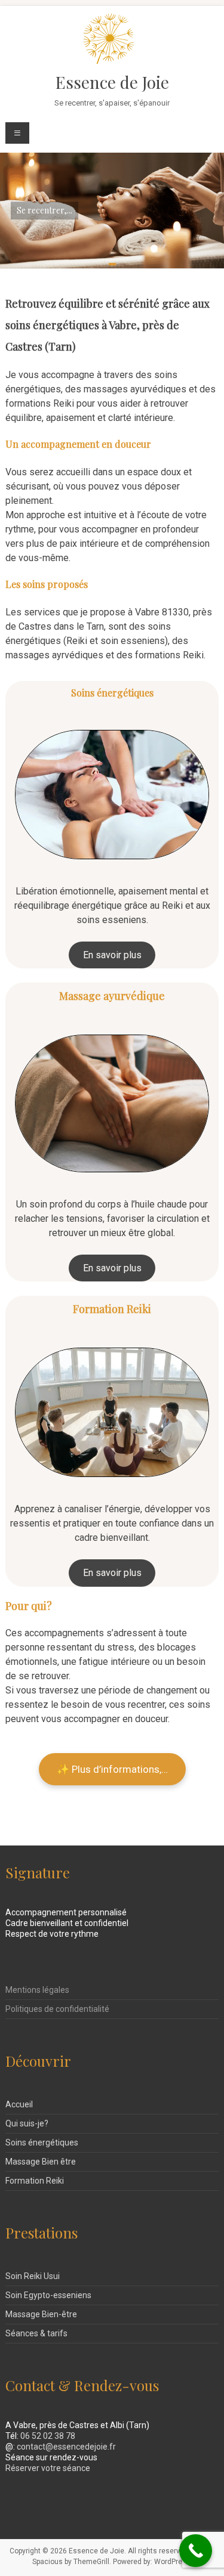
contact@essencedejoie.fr (66, 2447)
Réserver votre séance (48, 2468)
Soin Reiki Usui (33, 2276)
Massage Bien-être (41, 2314)
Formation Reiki (112, 1309)
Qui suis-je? (27, 2123)
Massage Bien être (41, 2162)
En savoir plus (112, 955)
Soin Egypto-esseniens (48, 2295)
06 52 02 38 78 (48, 2436)
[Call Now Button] (196, 2551)
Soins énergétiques (112, 693)
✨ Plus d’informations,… (112, 1769)
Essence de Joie (112, 82)
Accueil (19, 2104)
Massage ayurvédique (112, 996)
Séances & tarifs (36, 2333)
